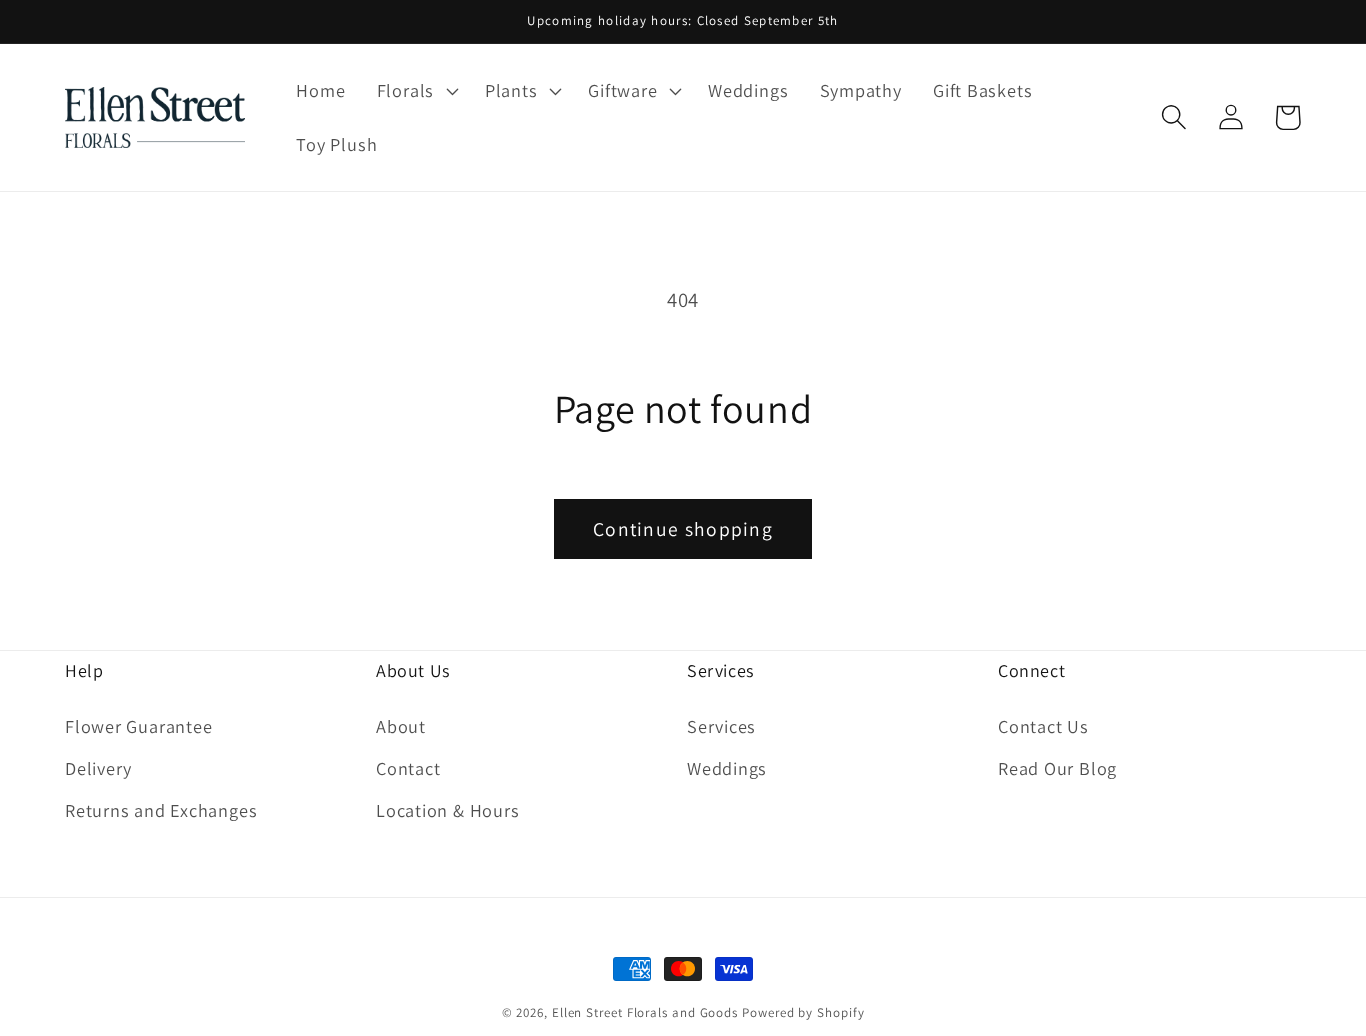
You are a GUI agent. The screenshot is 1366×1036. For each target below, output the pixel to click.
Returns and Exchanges (161, 810)
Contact (408, 768)
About (401, 726)
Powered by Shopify (803, 1012)
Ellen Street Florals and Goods (645, 1012)
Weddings (727, 768)
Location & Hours (447, 810)
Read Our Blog (1057, 768)
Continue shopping (683, 529)
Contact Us (1043, 726)
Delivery (98, 768)
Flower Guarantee (138, 726)
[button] (415, 91)
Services (721, 726)
